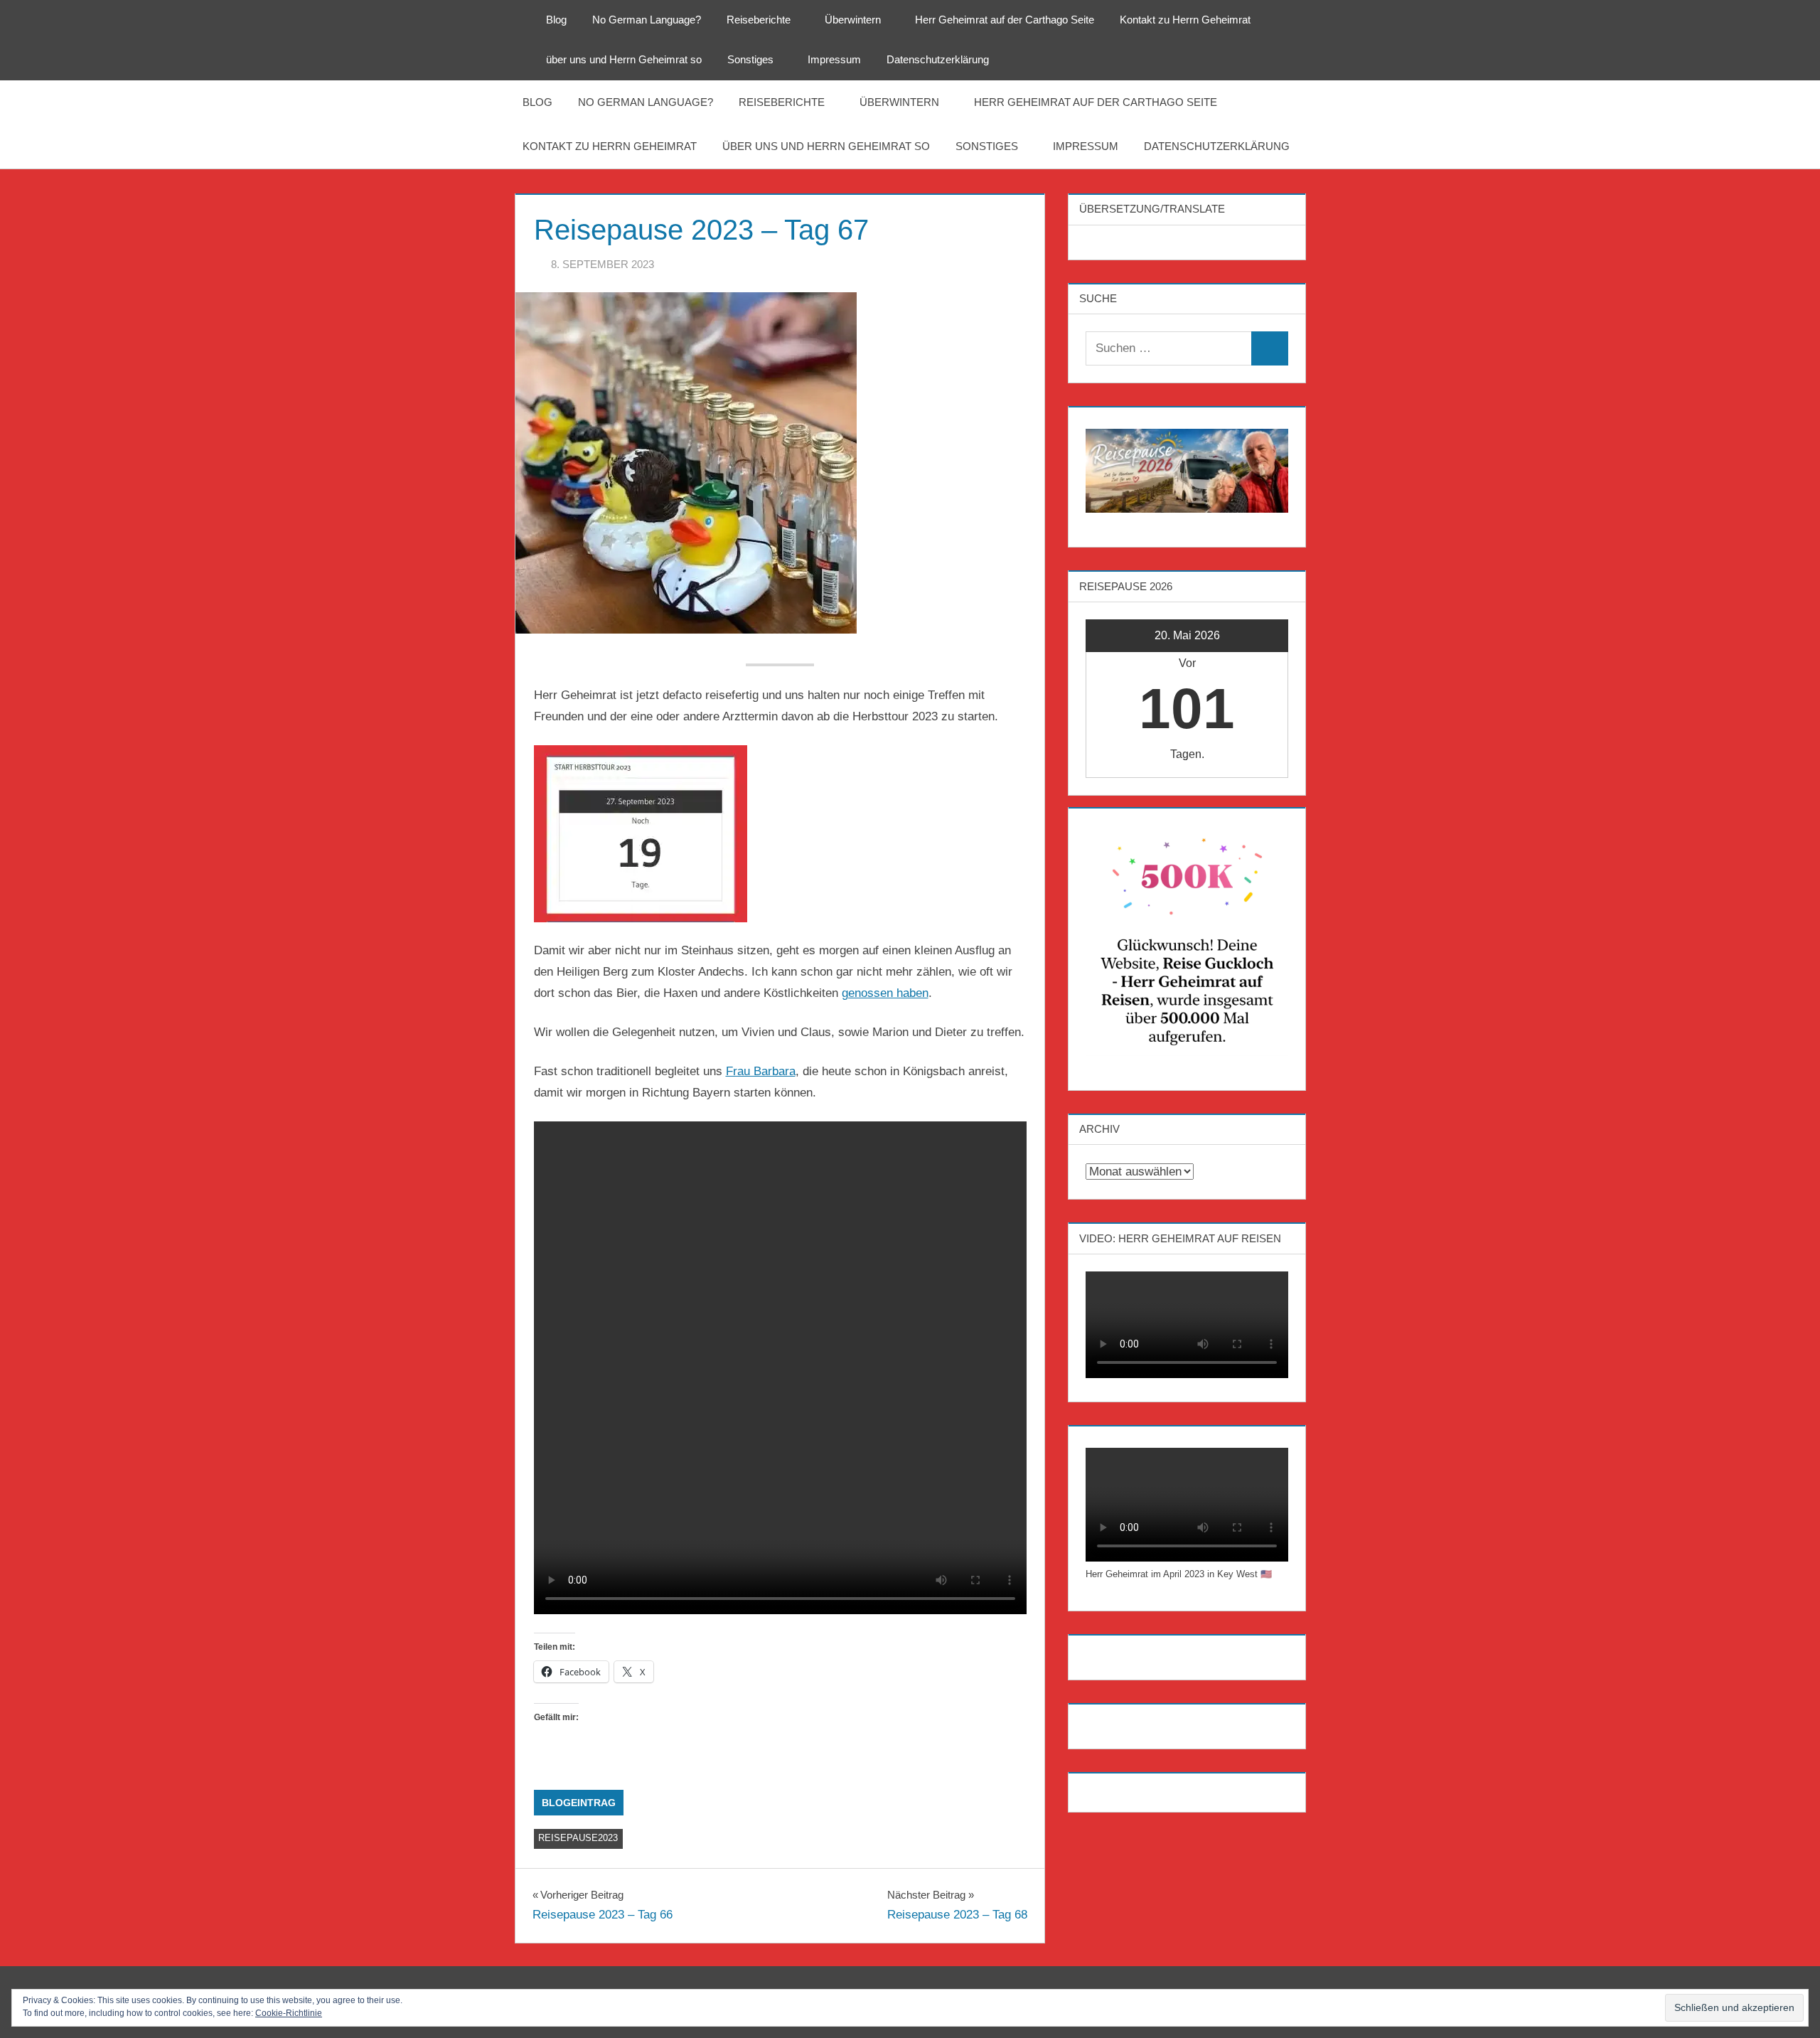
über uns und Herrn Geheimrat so (624, 59)
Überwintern (853, 20)
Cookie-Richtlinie (289, 2013)
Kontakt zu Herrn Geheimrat (1185, 20)
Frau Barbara (761, 1071)
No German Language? (647, 20)
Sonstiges (750, 59)
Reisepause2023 (578, 1838)
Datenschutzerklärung (938, 59)
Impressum (834, 59)
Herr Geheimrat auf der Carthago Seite (1005, 20)
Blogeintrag (579, 1803)
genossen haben (885, 993)
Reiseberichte (759, 20)
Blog (556, 20)
